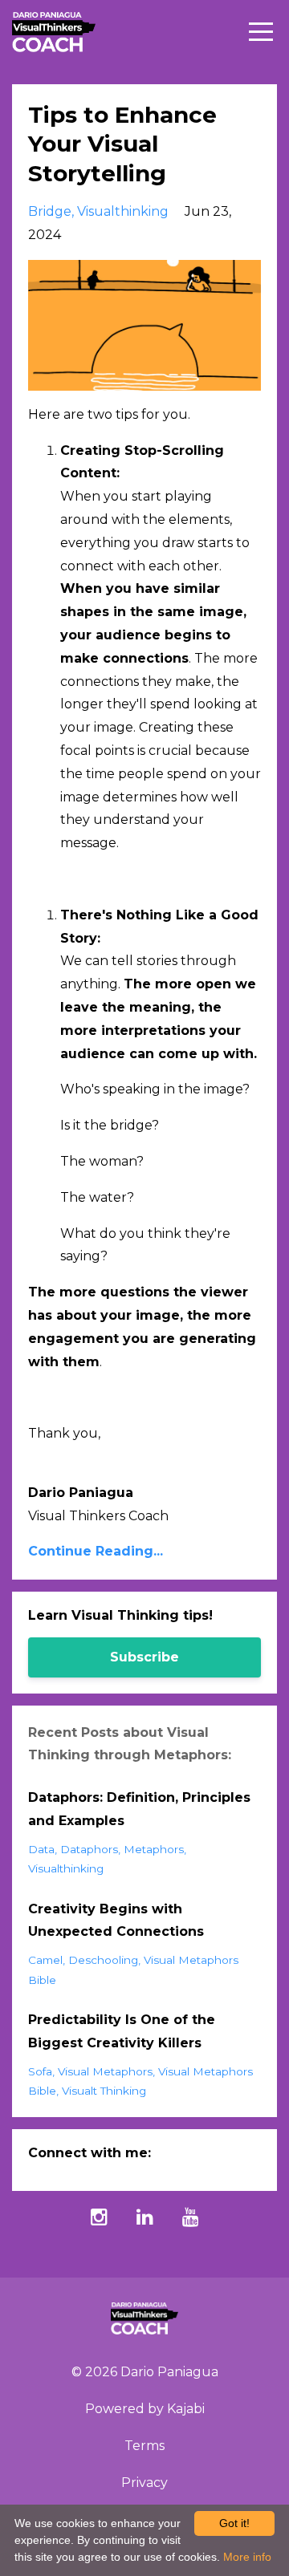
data (41, 1849)
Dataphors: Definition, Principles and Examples (139, 1809)
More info (247, 2557)
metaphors (154, 1849)
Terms (144, 2446)
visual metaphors (105, 2071)
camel (45, 1960)
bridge (50, 211)
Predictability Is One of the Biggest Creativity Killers (122, 2031)
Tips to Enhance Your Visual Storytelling (122, 144)
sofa (40, 2071)
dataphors (89, 1849)
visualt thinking (104, 2091)
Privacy (144, 2483)
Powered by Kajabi (145, 2409)
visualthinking (123, 211)
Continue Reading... (96, 1551)
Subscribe (144, 1657)
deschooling (103, 1960)
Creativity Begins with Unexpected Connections (116, 1921)
